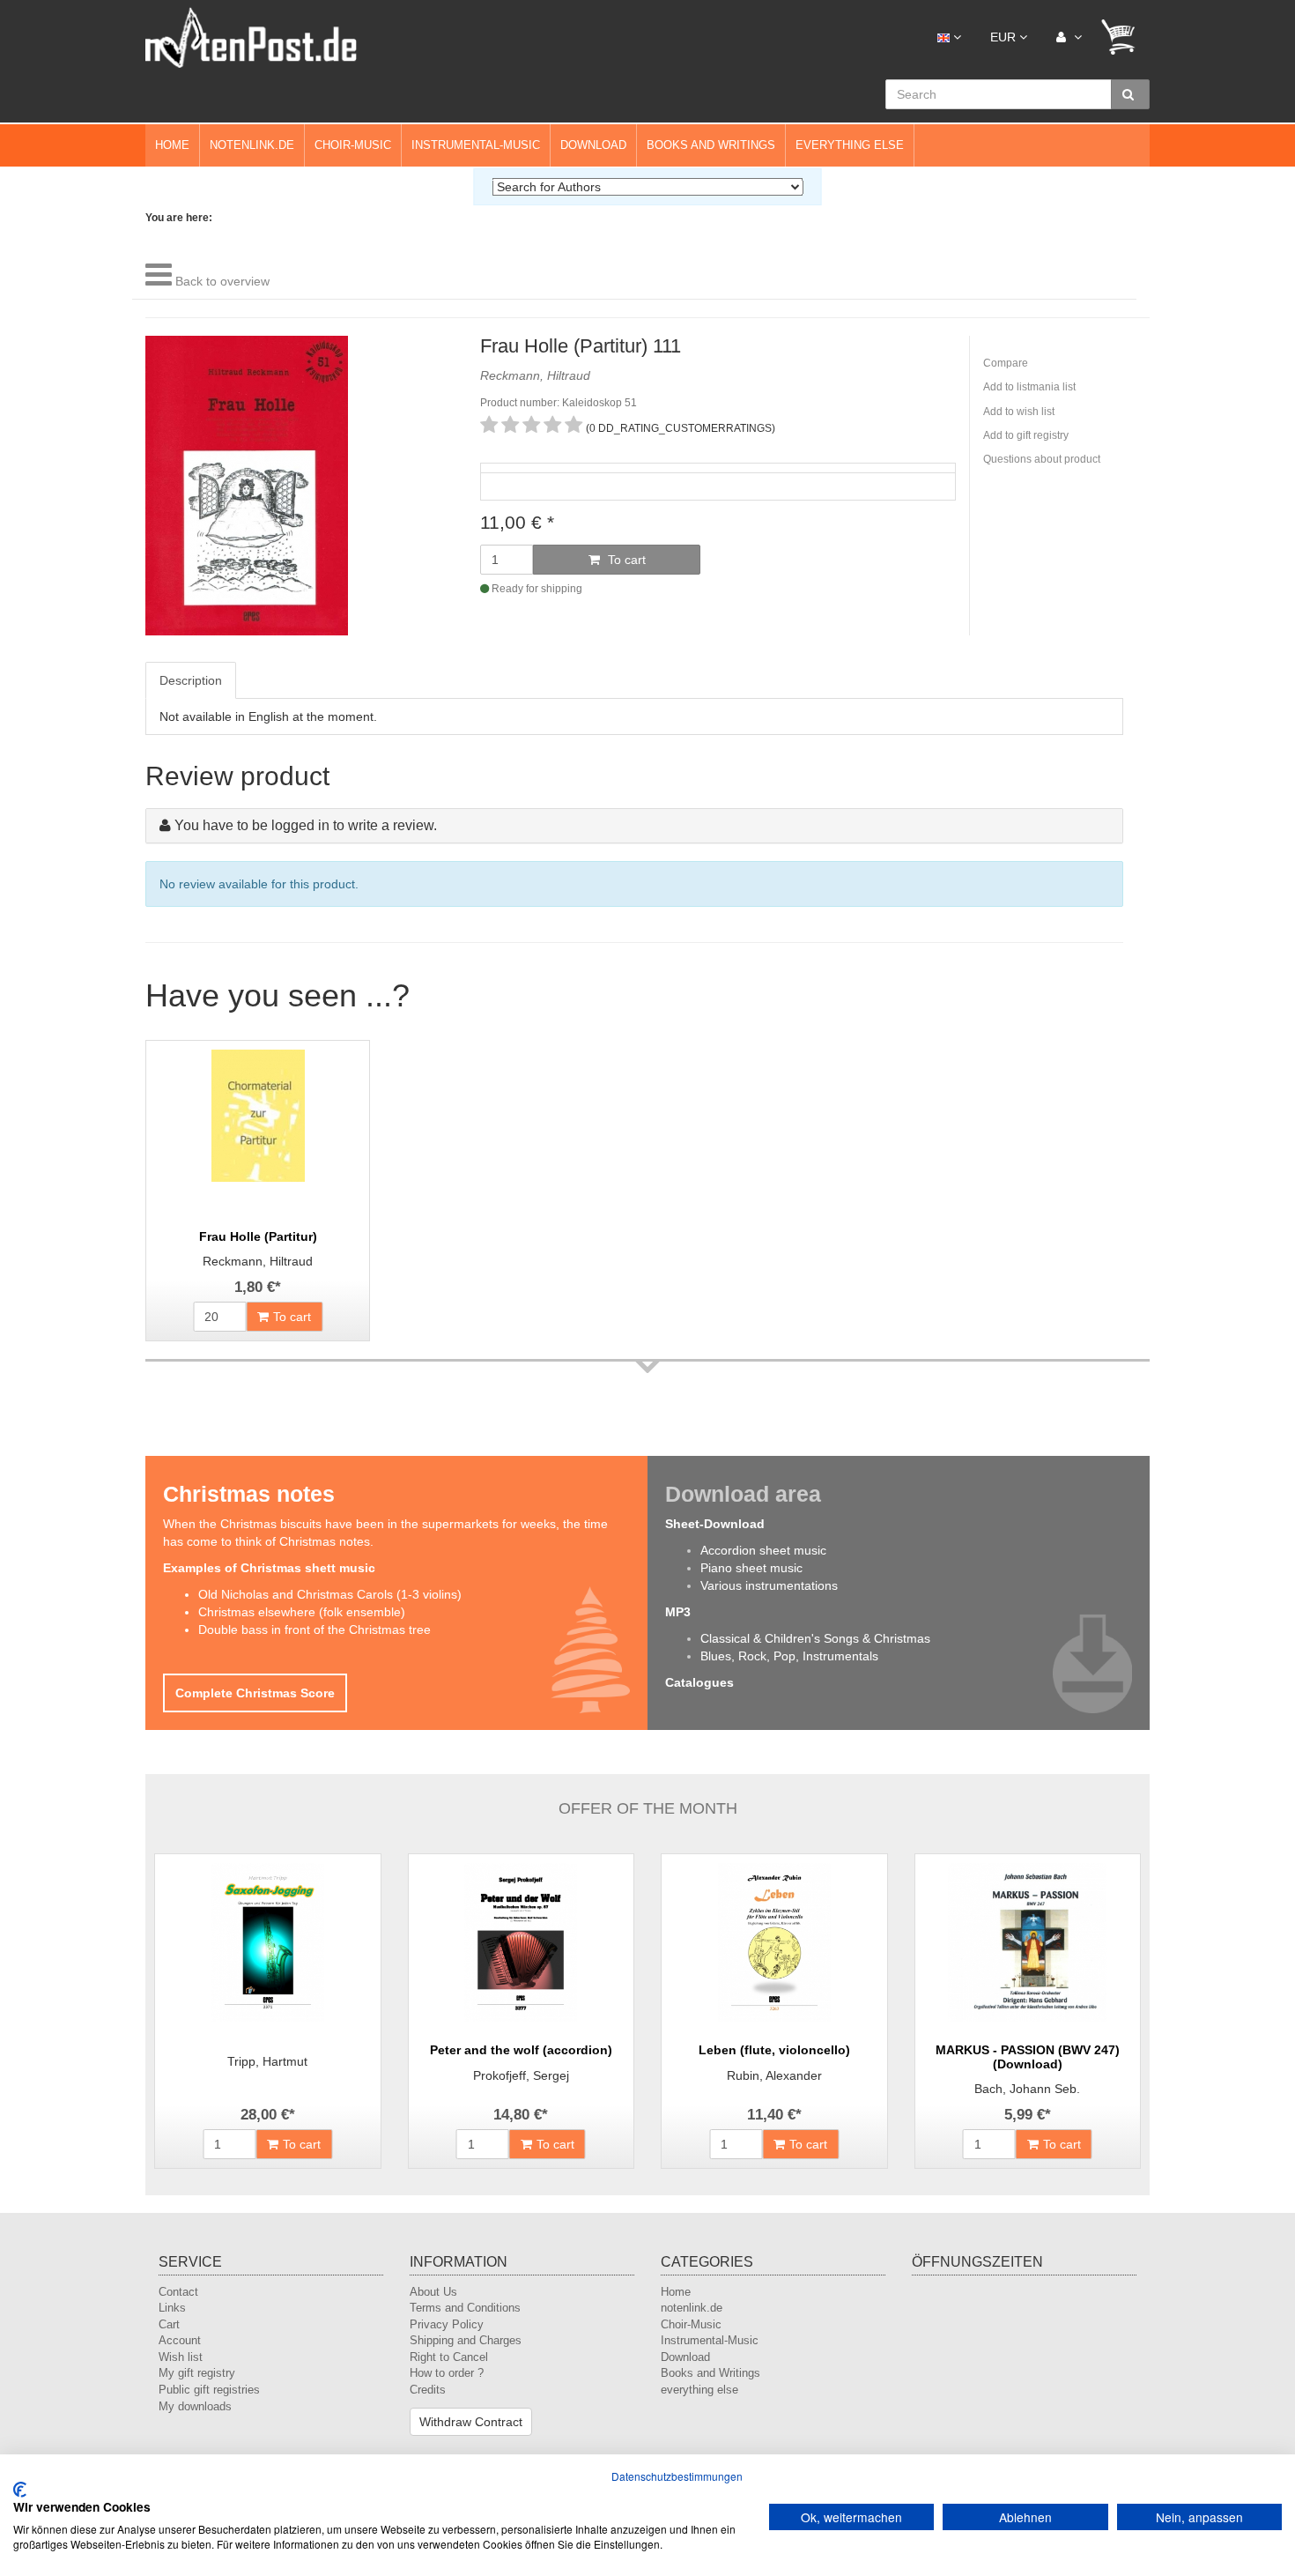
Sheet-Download (715, 1524)
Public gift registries (209, 2390)
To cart (625, 560)
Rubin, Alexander (774, 2075)
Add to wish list (1019, 412)
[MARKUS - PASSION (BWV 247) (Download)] (1028, 1942)
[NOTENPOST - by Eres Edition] (251, 36)
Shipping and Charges (466, 2340)
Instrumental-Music (476, 145)
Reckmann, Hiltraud (258, 1261)
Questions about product (1042, 459)
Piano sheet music (751, 1568)
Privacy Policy (447, 2324)
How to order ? (447, 2373)
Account (180, 2340)
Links (172, 2308)
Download (593, 145)
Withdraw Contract (471, 2422)
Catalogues (699, 1682)
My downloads (195, 2406)
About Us (433, 2292)
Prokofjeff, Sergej (521, 2075)
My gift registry (197, 2373)
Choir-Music (353, 145)
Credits (428, 2390)
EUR (1005, 37)
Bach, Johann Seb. (1027, 2089)
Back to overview (222, 281)
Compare (1006, 363)
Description (191, 680)
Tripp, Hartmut (267, 2061)
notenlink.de (252, 145)
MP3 (678, 1612)
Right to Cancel (449, 2357)
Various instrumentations (769, 1585)
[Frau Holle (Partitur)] (258, 1129)
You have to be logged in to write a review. (306, 825)
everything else (850, 145)
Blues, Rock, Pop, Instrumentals (789, 1656)
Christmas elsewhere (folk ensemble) (302, 1612)
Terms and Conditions (465, 2308)
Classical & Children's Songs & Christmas (815, 1638)
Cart (169, 2324)
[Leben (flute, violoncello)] (774, 1942)
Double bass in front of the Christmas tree (314, 1629)
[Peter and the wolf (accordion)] (522, 1942)
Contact (178, 2292)
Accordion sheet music (763, 1550)
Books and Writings (711, 145)
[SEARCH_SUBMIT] (1130, 94)
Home (172, 145)
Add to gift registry (1026, 435)
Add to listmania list (1029, 387)
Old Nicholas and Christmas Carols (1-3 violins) (330, 1594)
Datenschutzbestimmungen (677, 2476)
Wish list (181, 2357)
